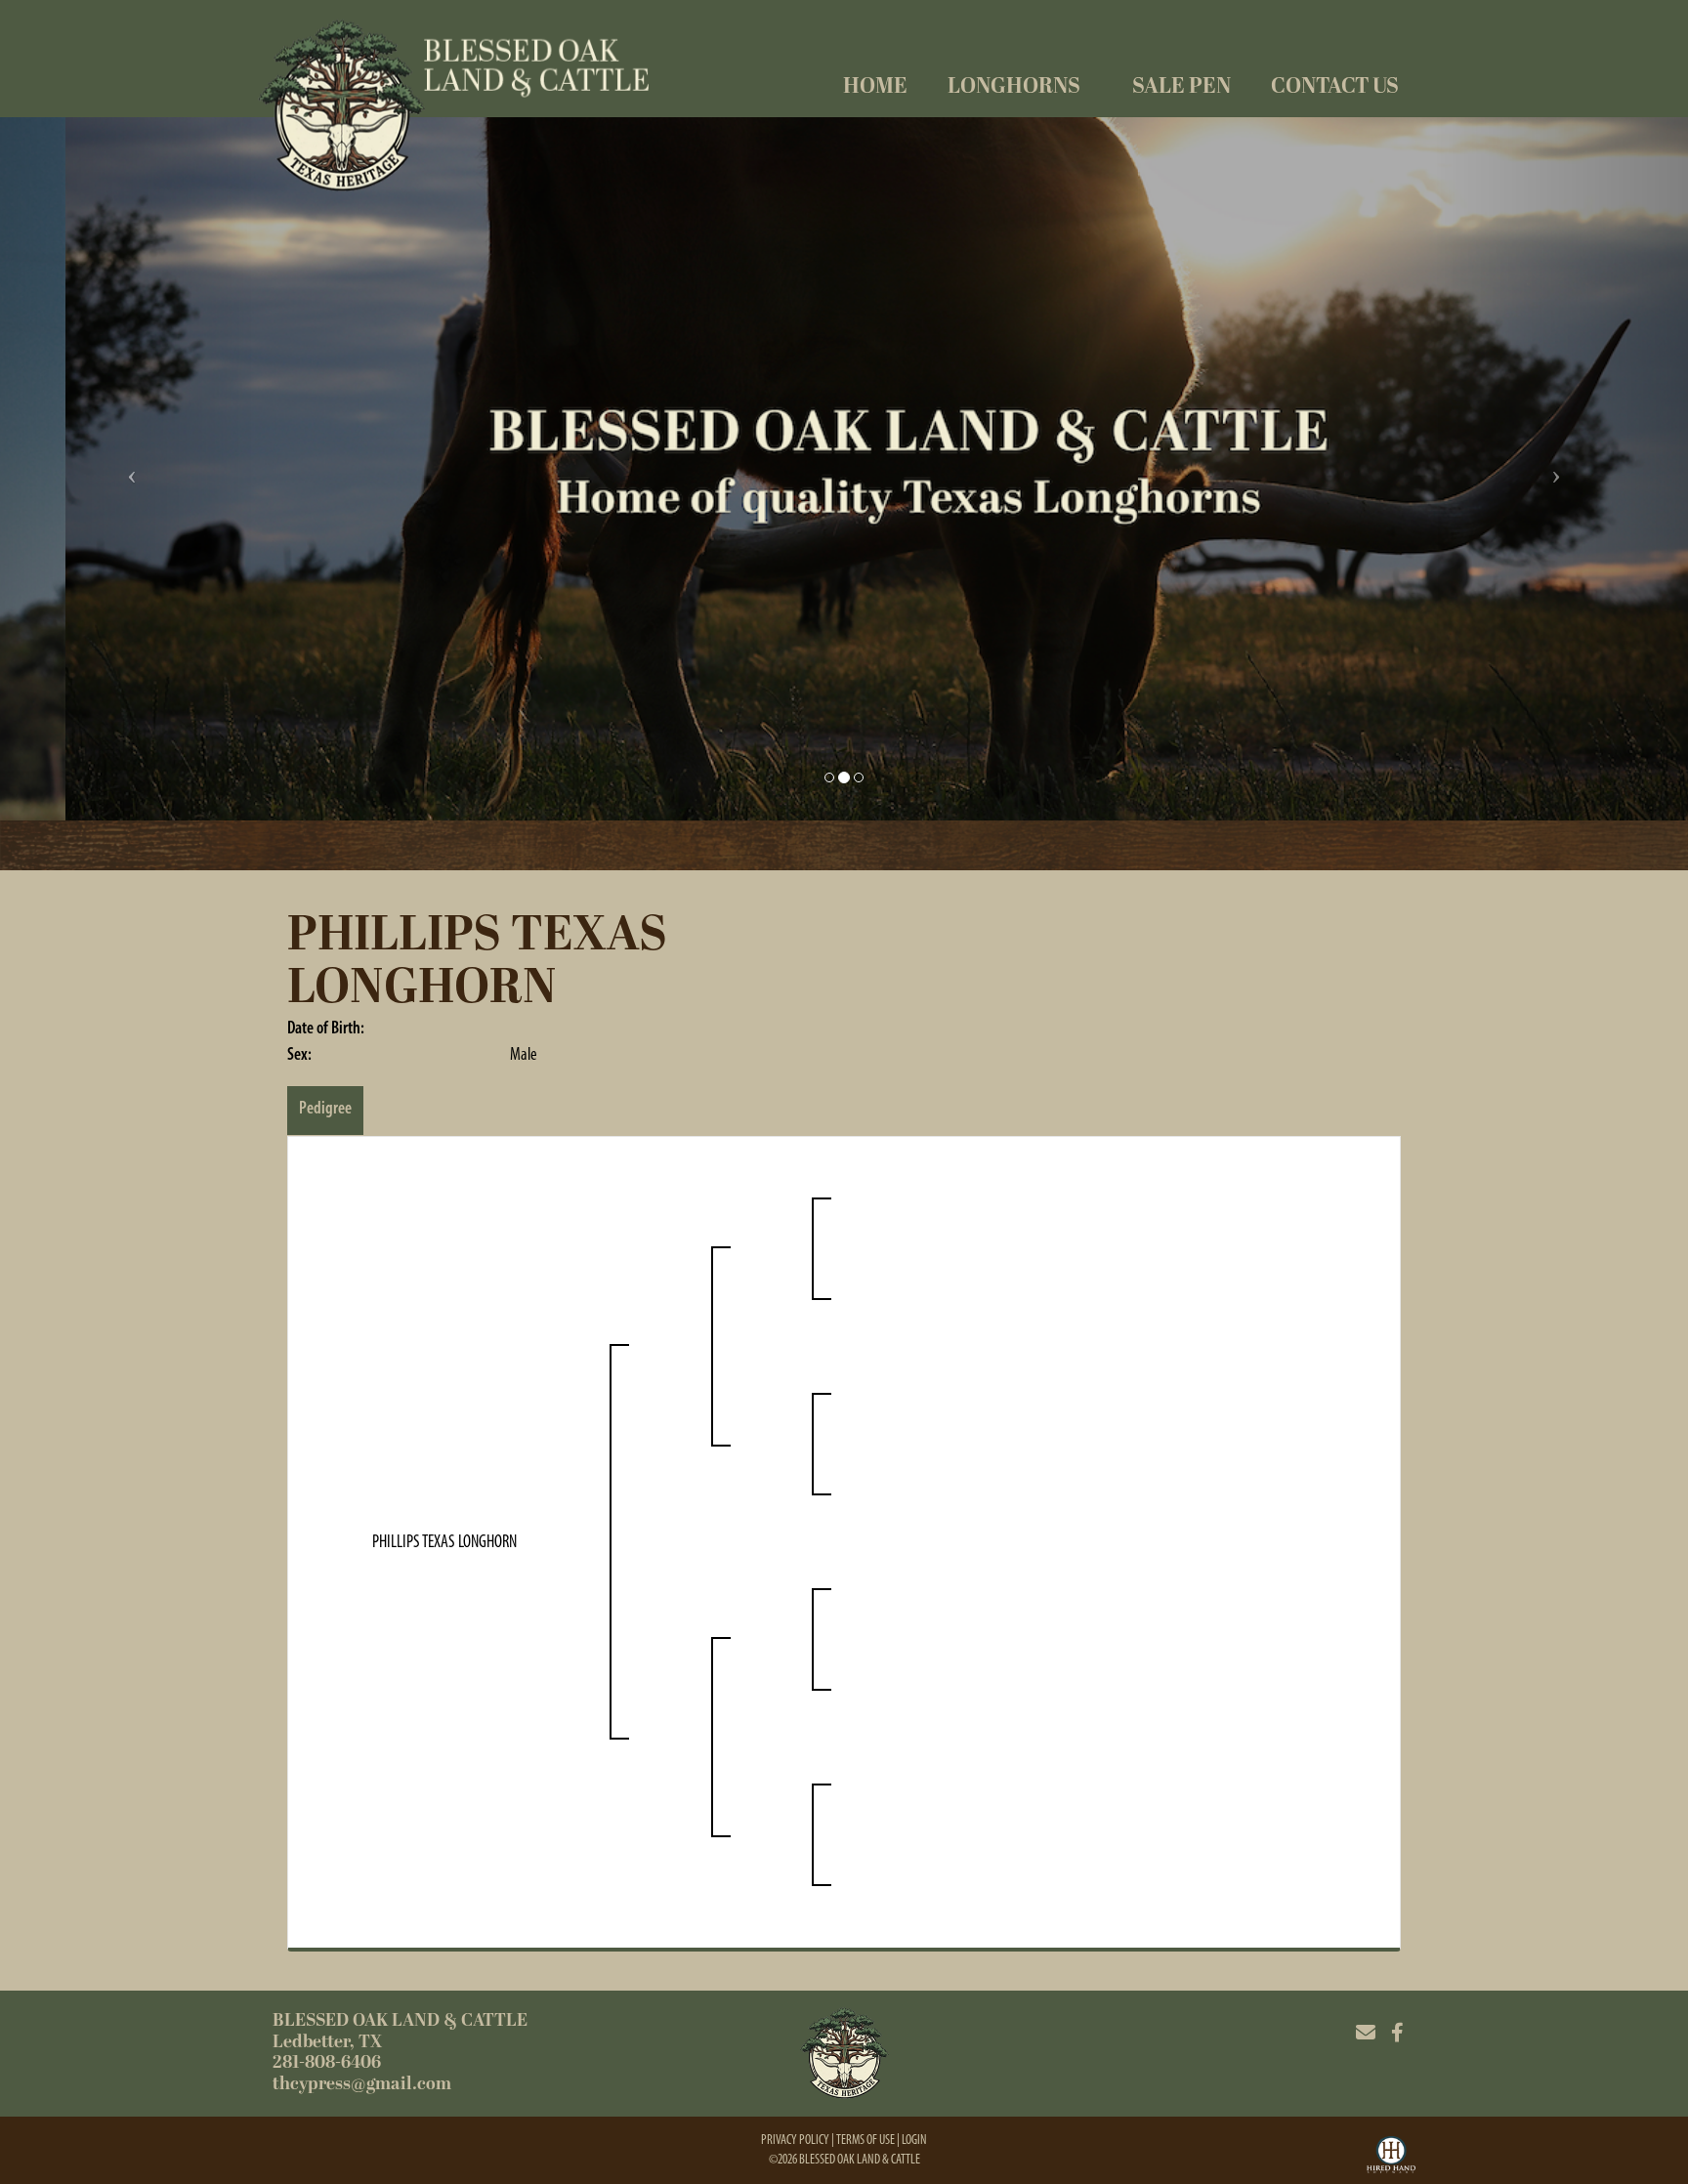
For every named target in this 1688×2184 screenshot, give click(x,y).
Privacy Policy (795, 2140)
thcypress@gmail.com (362, 2084)
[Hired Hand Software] (1391, 2158)
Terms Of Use (865, 2140)
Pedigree (325, 1108)
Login (914, 2140)
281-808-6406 (327, 2062)
